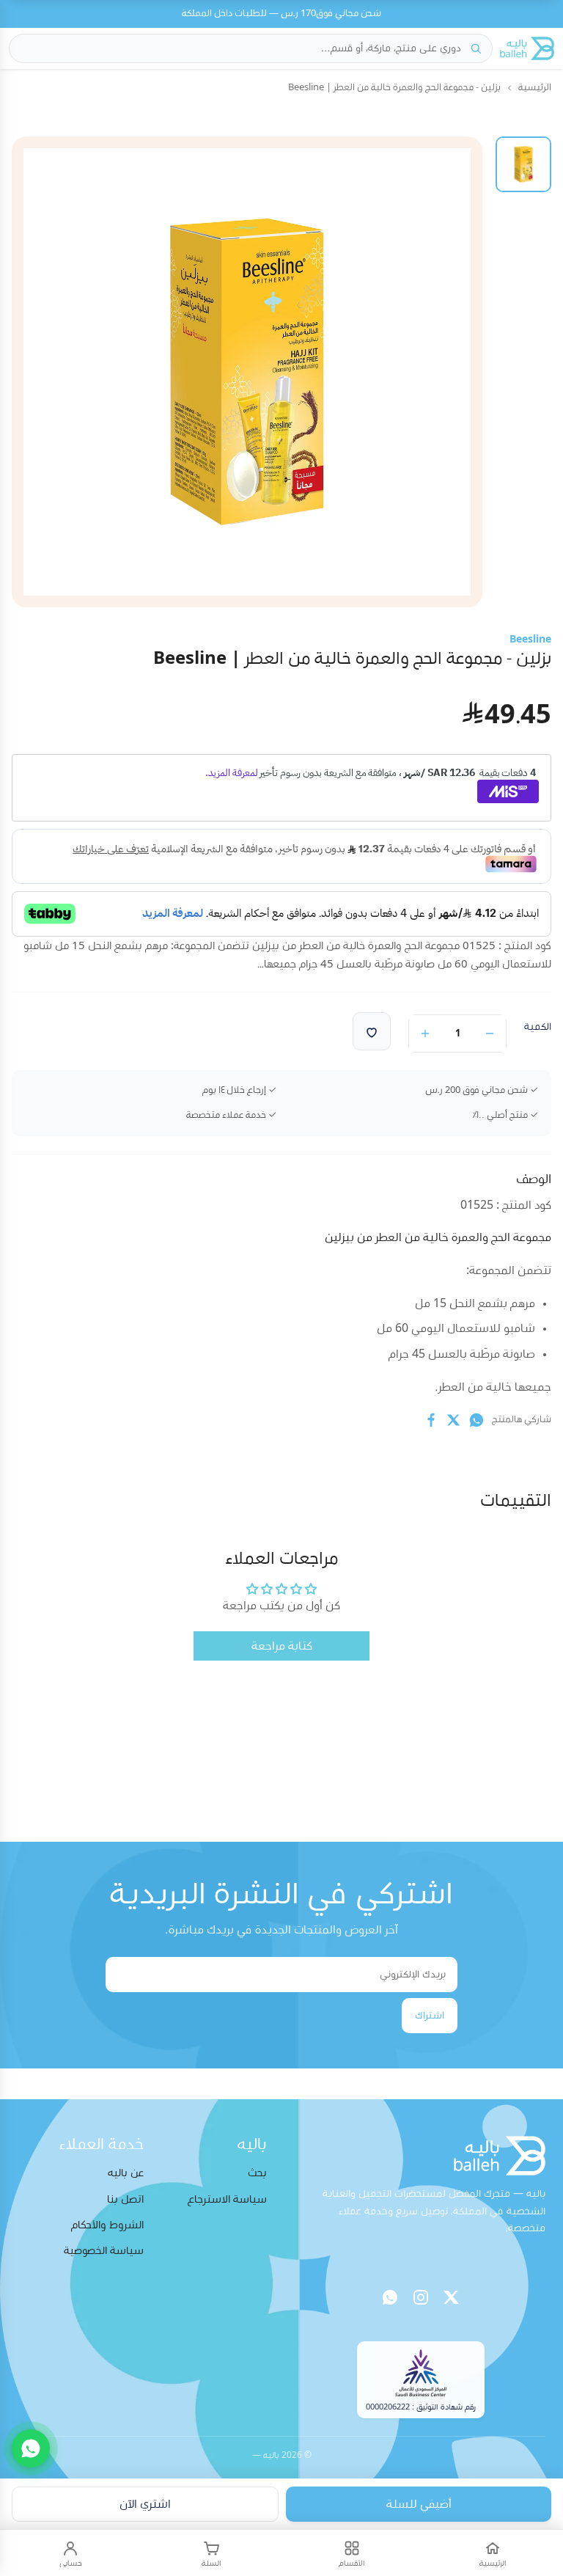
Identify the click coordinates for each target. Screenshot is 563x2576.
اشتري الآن (145, 2504)
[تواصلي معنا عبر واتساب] (31, 2448)
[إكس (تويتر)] (452, 2297)
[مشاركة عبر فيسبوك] (431, 1420)
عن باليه (126, 2173)
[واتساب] (390, 2297)
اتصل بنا (125, 2199)
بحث (257, 2173)
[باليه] (527, 48)
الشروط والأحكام (107, 2225)
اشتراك (430, 2016)
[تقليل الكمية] (490, 1033)
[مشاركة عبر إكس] (454, 1420)
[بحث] (476, 48)
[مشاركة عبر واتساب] (476, 1420)
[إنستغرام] (421, 2297)
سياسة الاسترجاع (227, 2199)
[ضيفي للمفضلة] (372, 1031)
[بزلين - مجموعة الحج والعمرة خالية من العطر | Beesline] (523, 164)
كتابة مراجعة (282, 1646)
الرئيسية (535, 88)
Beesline (530, 640)
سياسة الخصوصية (104, 2251)
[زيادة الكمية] (425, 1033)
